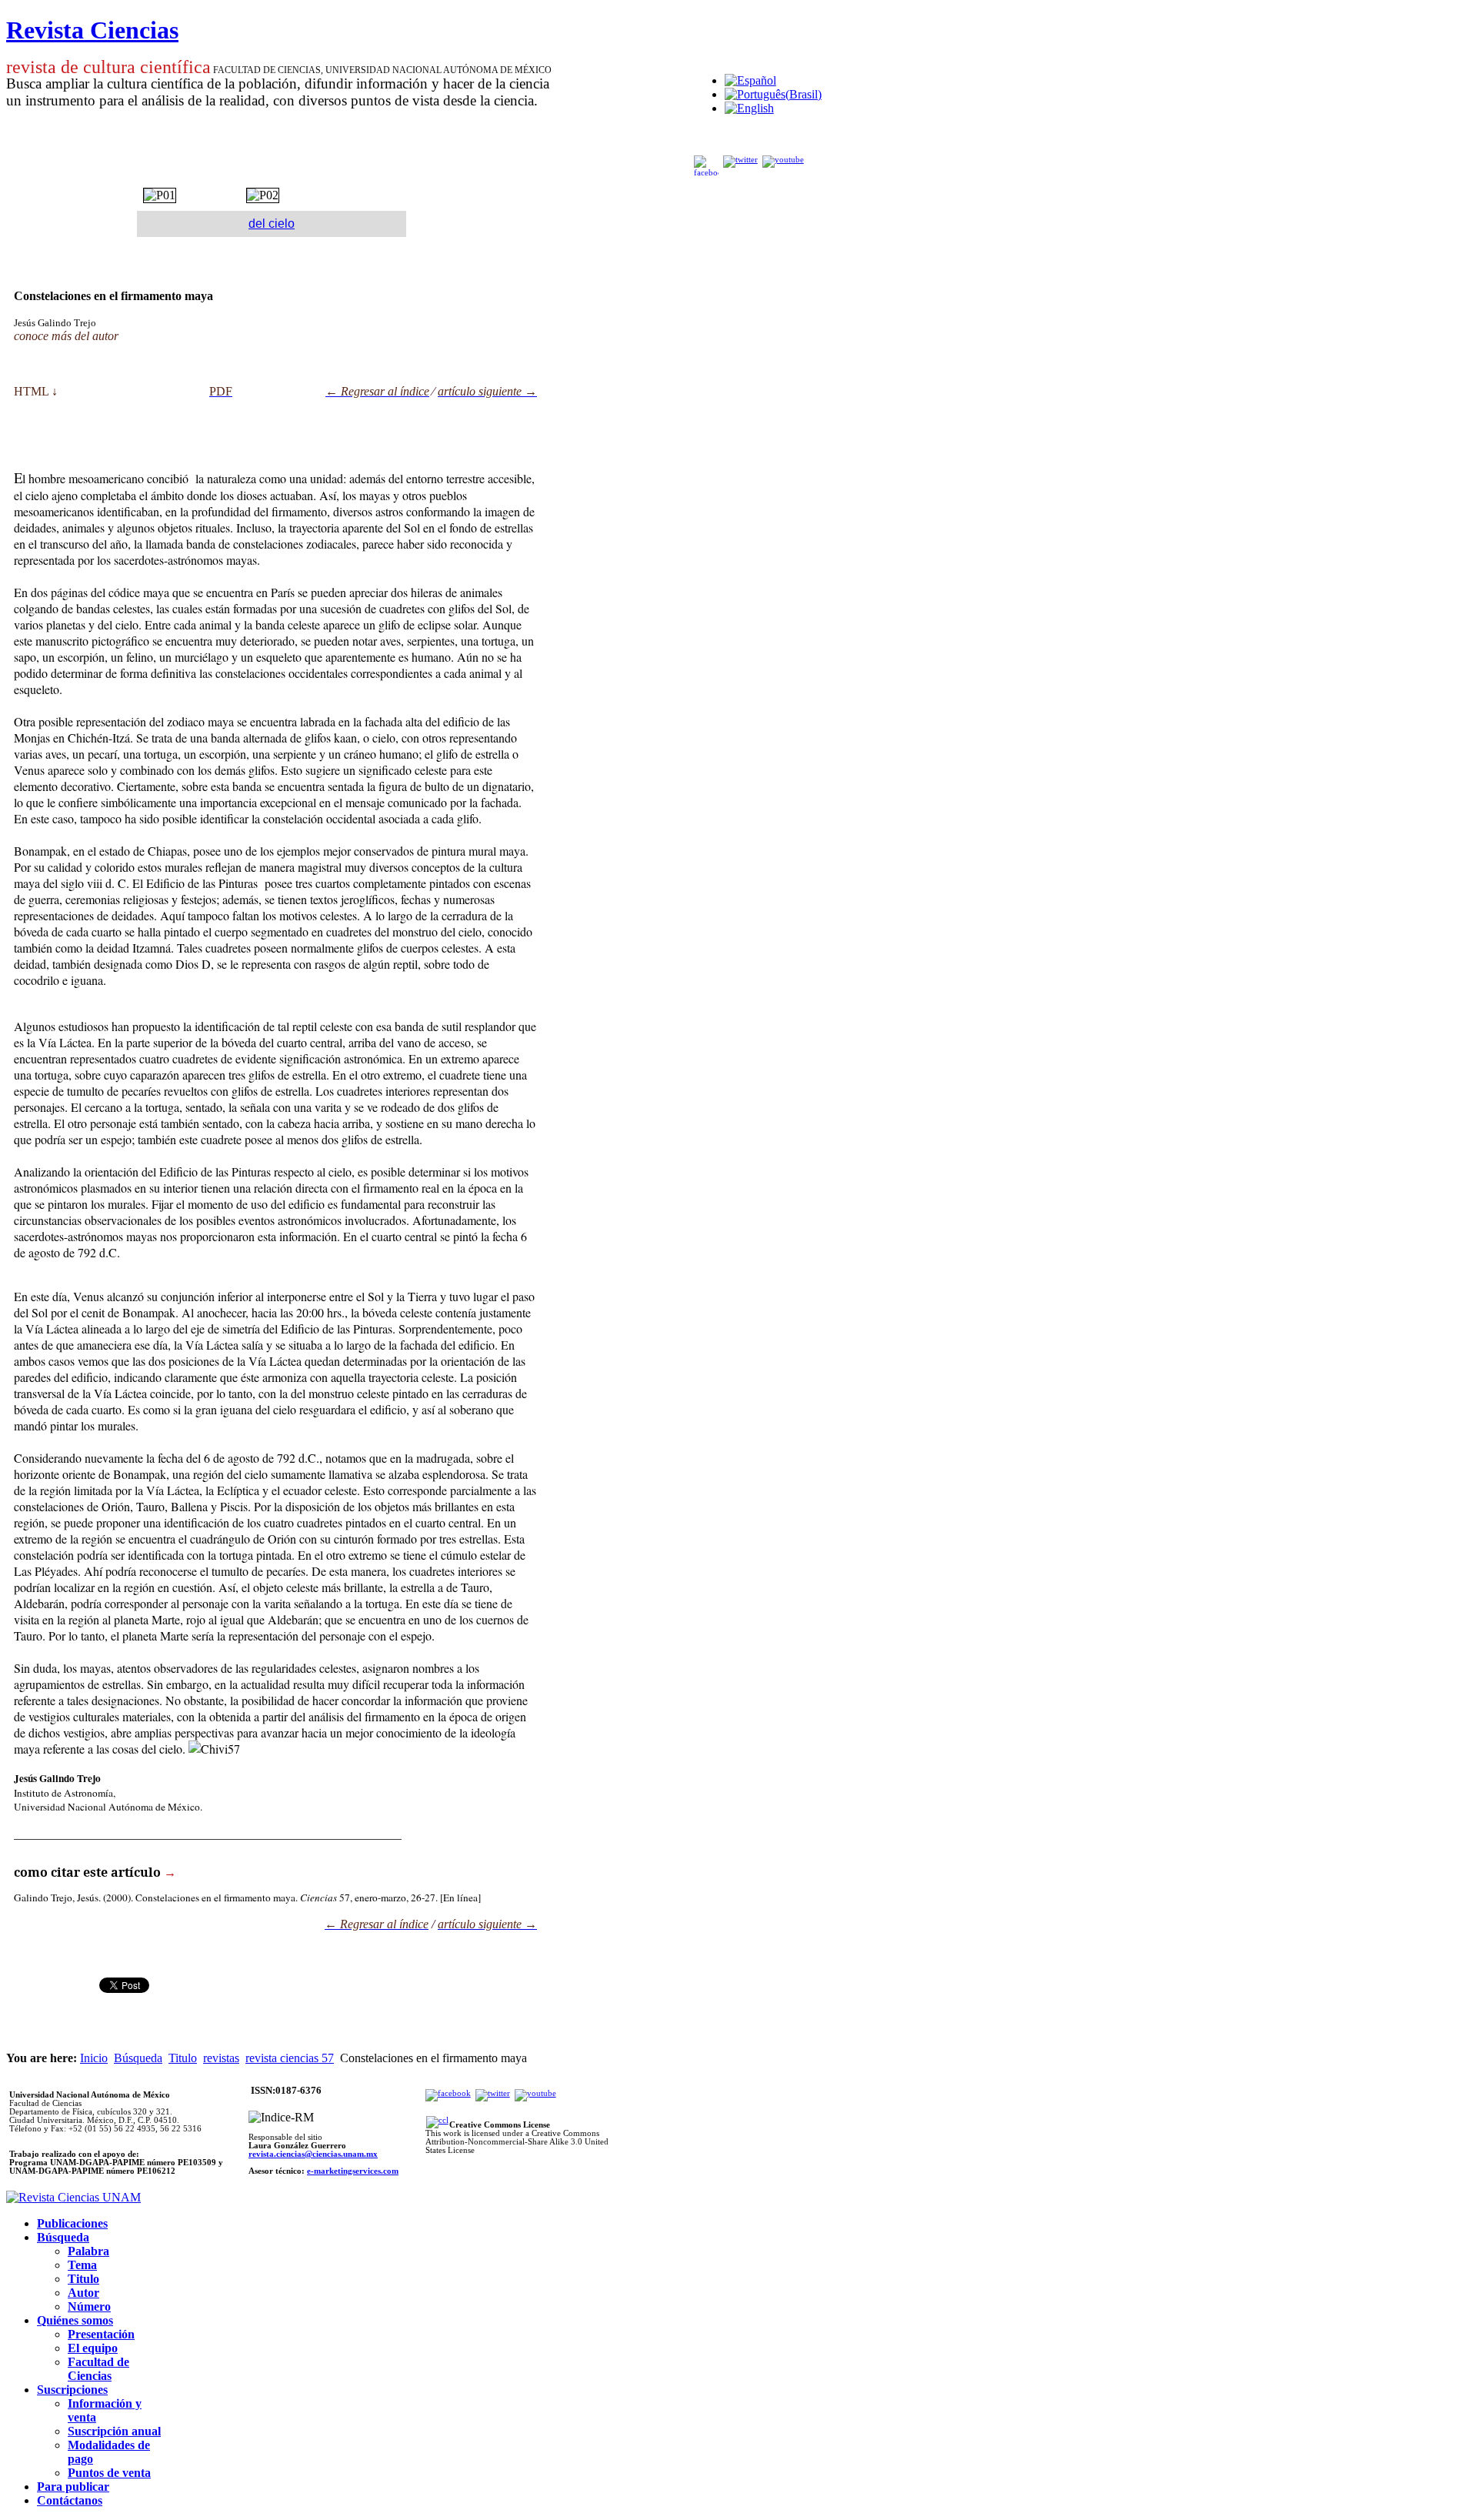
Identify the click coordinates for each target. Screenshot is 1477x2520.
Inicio (94, 2058)
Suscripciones (72, 2390)
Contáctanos (70, 2500)
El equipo (93, 2348)
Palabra (88, 2251)
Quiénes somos (75, 2320)
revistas (221, 2058)
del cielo (272, 224)
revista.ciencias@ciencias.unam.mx (313, 2154)
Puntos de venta (109, 2473)
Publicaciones (72, 2223)
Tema (82, 2265)
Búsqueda (138, 2058)
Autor (83, 2293)
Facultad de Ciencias (98, 2369)
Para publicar (73, 2487)
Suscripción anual (114, 2431)
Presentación (101, 2334)
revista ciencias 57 (290, 2058)
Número (89, 2306)
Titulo (183, 2058)
